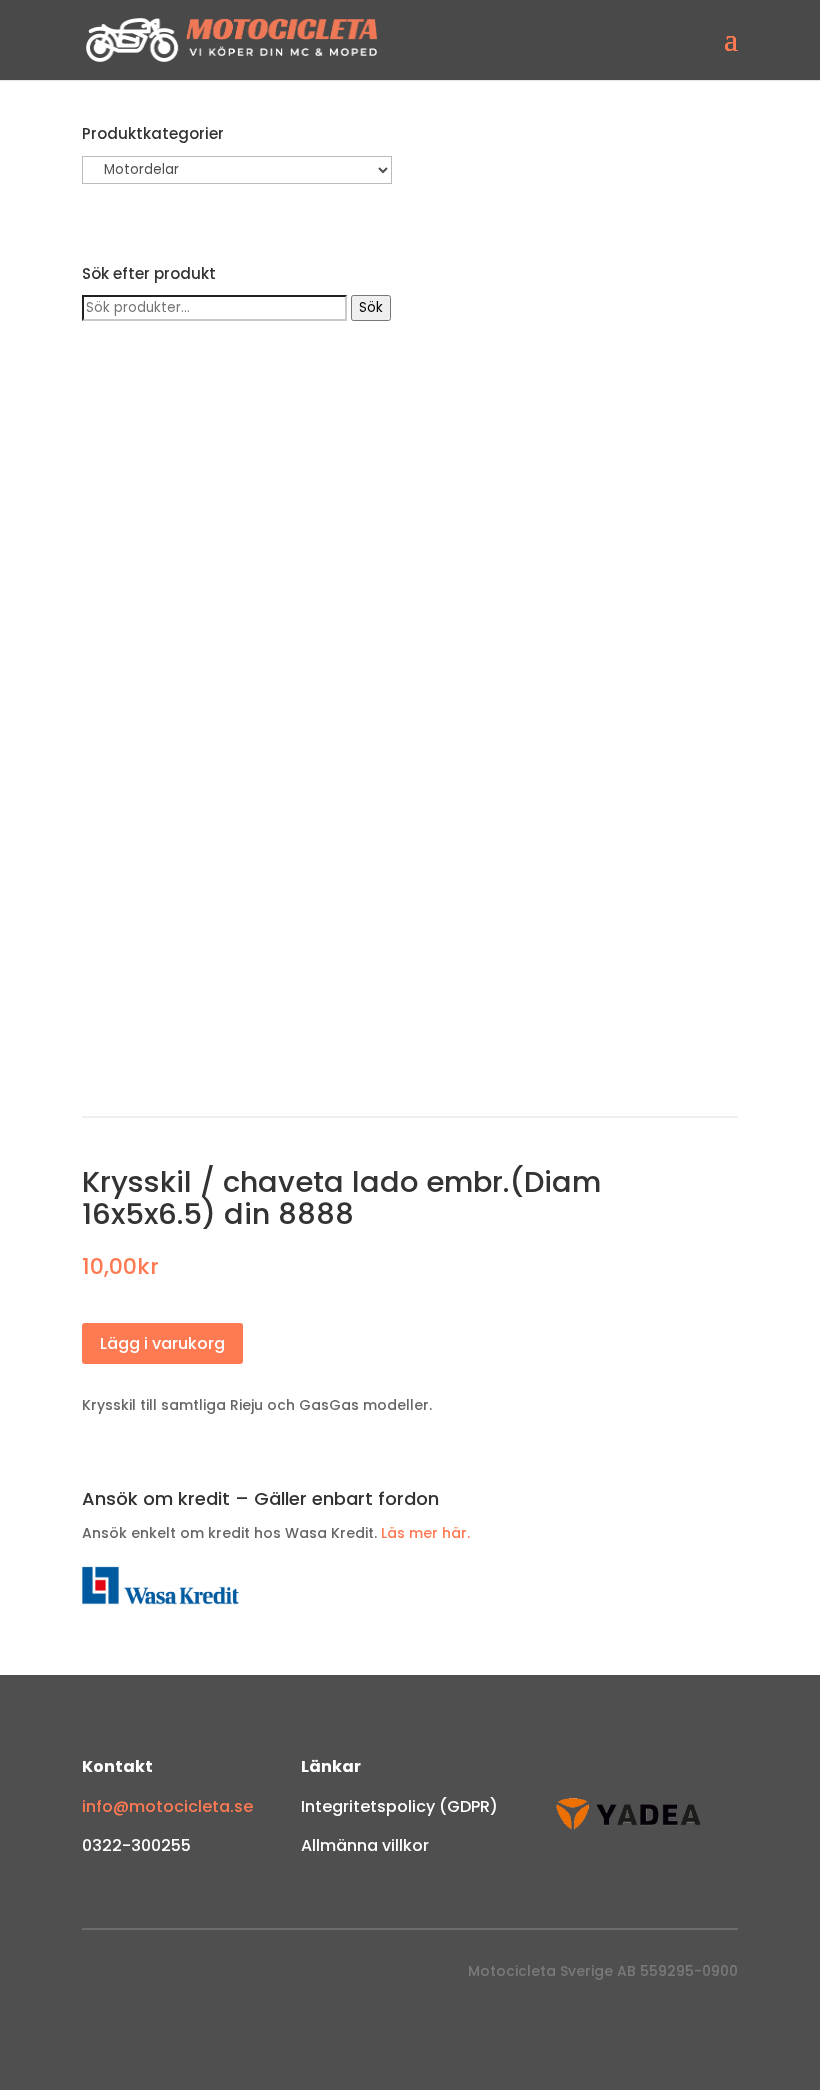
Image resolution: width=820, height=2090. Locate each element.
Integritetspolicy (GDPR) (399, 1806)
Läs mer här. (425, 1533)
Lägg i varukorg (162, 1343)
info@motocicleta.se (167, 1806)
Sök (371, 307)
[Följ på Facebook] (98, 1976)
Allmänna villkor (365, 1845)
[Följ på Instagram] (138, 1976)
